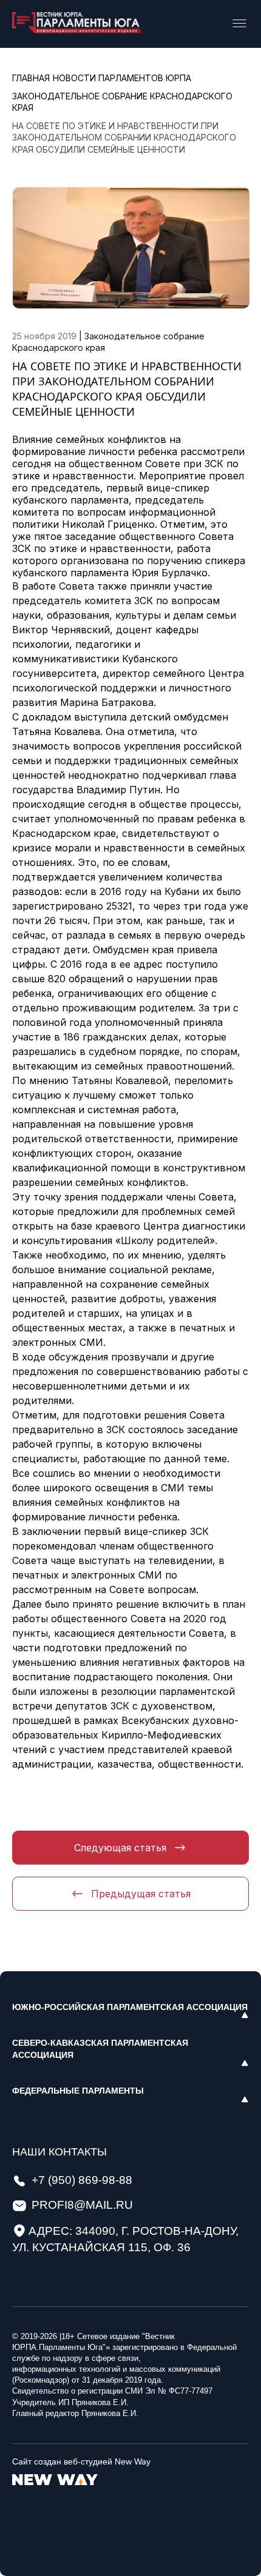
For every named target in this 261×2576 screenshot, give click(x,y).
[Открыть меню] (239, 24)
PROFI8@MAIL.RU (82, 2205)
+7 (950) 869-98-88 (82, 2180)
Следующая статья (120, 1848)
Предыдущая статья (141, 1894)
